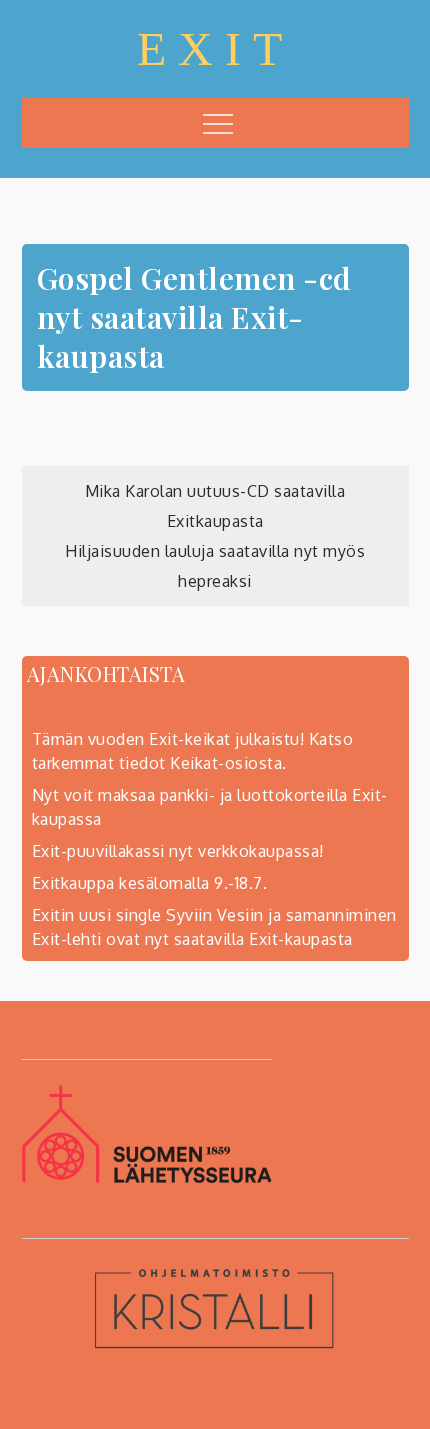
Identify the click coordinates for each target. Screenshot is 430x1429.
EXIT (215, 48)
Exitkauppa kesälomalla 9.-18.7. (150, 883)
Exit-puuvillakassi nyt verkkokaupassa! (178, 851)
